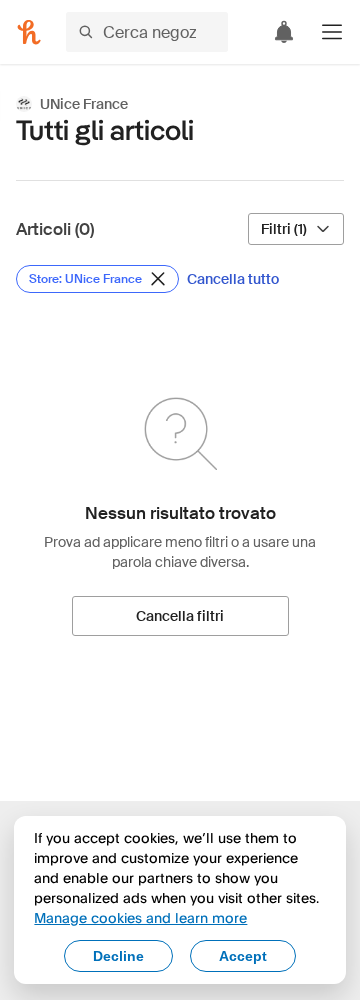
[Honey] (29, 32)
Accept (243, 956)
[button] (332, 32)
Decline (118, 956)
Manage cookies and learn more (140, 917)
